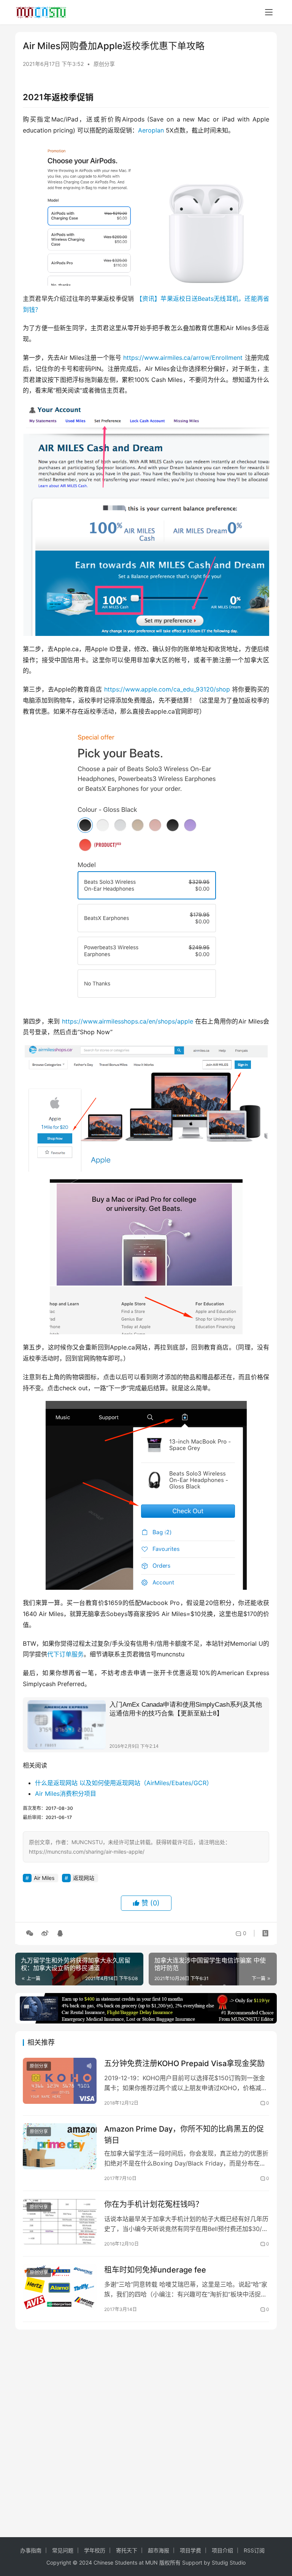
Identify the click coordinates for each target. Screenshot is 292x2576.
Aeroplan (151, 130)
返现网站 (84, 1878)
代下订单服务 (65, 1654)
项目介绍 (222, 2550)
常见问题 (63, 2550)
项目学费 (190, 2550)
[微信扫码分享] (30, 1933)
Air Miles (44, 1878)
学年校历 (95, 2550)
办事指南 (31, 2550)
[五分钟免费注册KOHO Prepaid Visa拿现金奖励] (60, 2081)
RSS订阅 (254, 2550)
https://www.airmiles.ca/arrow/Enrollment (183, 358)
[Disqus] (146, 2432)
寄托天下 (127, 2550)
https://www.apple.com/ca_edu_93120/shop (167, 689)
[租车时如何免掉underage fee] (60, 2287)
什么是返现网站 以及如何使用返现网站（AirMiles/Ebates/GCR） (124, 1783)
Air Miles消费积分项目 (66, 1793)
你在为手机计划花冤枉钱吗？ (154, 2204)
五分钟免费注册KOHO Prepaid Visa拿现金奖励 (184, 2063)
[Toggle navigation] (269, 12)
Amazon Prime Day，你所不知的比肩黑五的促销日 (184, 2134)
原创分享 (104, 64)
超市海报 (159, 2550)
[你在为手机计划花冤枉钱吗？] (60, 2222)
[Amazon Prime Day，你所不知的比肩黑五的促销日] (60, 2146)
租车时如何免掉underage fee (155, 2270)
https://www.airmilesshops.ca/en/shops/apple (128, 1021)
